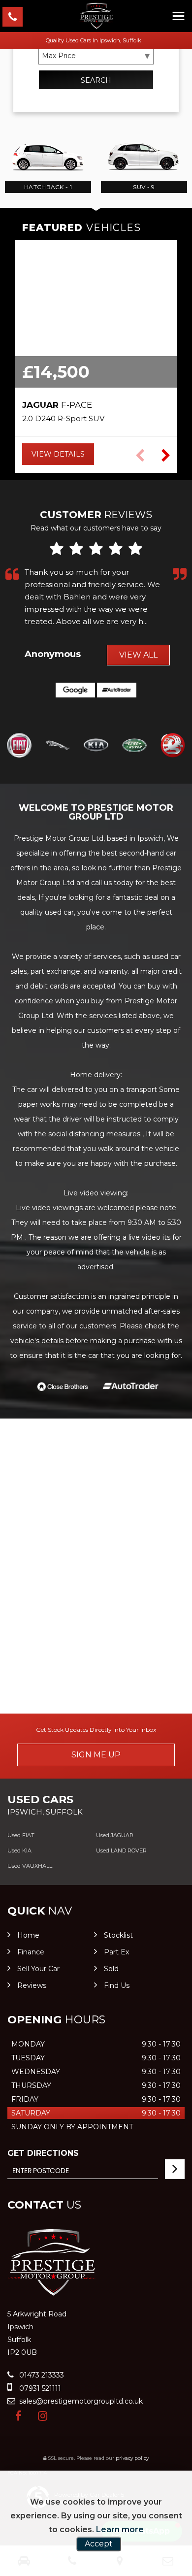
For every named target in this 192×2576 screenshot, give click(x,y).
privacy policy (132, 2458)
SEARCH (96, 80)
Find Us (117, 1985)
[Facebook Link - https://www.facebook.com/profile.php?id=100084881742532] (18, 2416)
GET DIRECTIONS (43, 2153)
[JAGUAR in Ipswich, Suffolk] (58, 746)
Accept (99, 2544)
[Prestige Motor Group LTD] (96, 16)
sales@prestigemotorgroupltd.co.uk (80, 2401)
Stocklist (118, 1935)
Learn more (120, 2529)
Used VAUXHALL (30, 1866)
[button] (166, 456)
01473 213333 (41, 2375)
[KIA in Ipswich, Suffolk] (96, 746)
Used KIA (19, 1850)
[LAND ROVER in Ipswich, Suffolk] (134, 746)
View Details (58, 454)
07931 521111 (39, 2388)
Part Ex (116, 1952)
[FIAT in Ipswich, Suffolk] (19, 746)
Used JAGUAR (115, 1835)
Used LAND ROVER (121, 1850)
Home (28, 1935)
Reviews (32, 1985)
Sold (111, 1969)
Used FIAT (21, 1835)
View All (138, 655)
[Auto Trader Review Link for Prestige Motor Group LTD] (117, 690)
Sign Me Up (96, 1755)
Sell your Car (38, 1969)
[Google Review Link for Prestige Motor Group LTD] (75, 690)
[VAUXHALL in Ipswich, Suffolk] (173, 746)
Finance (31, 1952)
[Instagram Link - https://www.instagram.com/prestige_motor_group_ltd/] (43, 2416)
